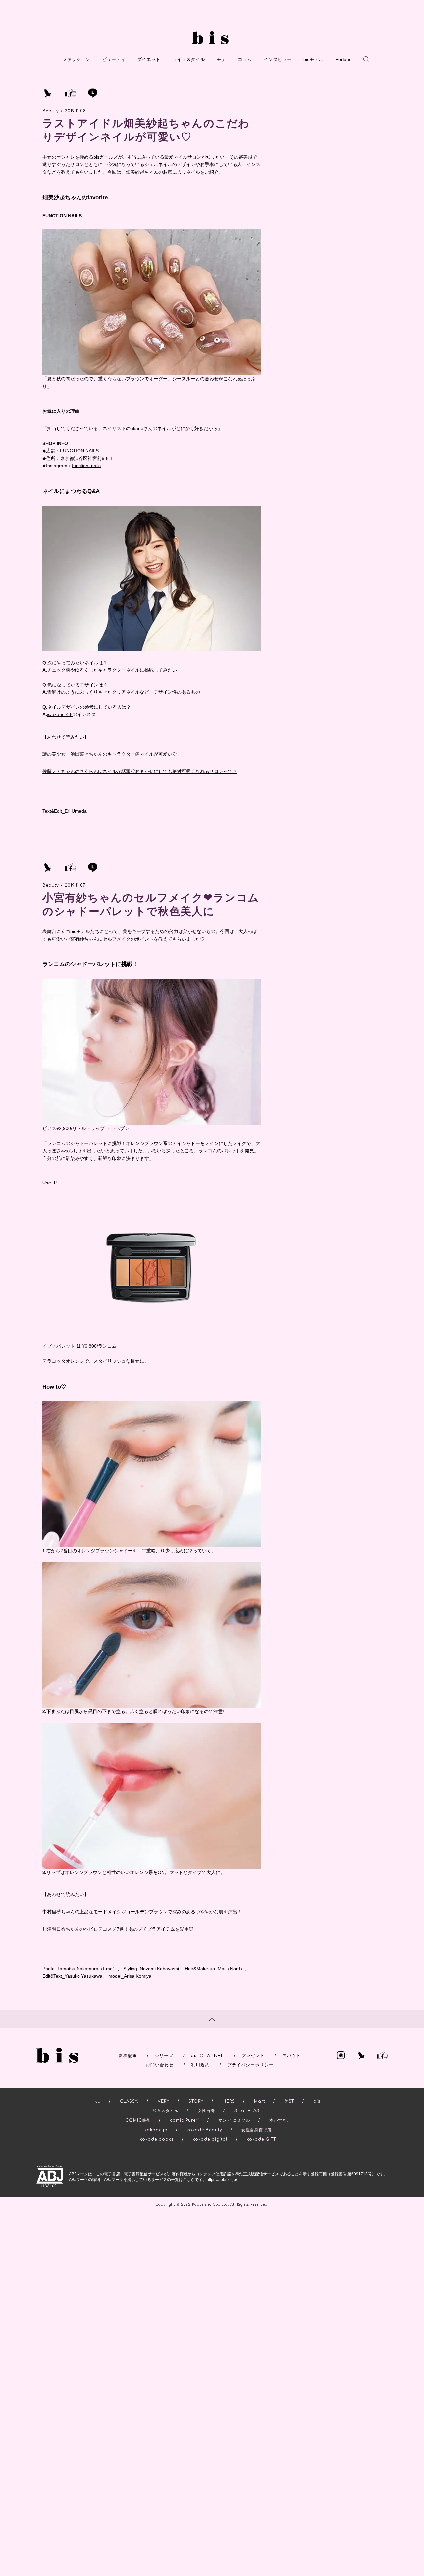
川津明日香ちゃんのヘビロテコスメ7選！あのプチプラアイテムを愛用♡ (118, 1929)
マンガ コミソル (234, 2120)
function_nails (86, 466)
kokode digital (210, 2139)
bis (317, 2101)
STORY (196, 2101)
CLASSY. (129, 2101)
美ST (289, 2101)
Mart (260, 2101)
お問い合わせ (160, 2065)
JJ (98, 2101)
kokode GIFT (261, 2139)
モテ (221, 59)
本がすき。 (280, 2120)
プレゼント (253, 2056)
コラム (245, 59)
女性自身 (206, 2111)
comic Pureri (185, 2120)
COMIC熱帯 (138, 2120)
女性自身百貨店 (257, 2130)
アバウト (291, 2056)
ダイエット (149, 59)
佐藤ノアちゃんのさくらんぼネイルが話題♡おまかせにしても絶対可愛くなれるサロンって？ (140, 771)
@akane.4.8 (60, 714)
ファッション (76, 59)
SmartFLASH (249, 2111)
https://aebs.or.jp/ (222, 2180)
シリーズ (164, 2056)
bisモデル (313, 59)
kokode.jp (156, 2130)
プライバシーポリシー (250, 2065)
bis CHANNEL (207, 2056)
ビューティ (114, 59)
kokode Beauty (205, 2130)
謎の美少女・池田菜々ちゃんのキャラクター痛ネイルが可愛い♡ (110, 754)
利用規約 (200, 2065)
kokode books (157, 2139)
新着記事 (128, 2056)
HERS (229, 2101)
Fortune (344, 59)
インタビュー (278, 59)
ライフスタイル (188, 59)
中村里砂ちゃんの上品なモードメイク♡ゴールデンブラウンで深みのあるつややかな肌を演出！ (142, 1912)
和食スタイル (166, 2111)
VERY (163, 2101)
